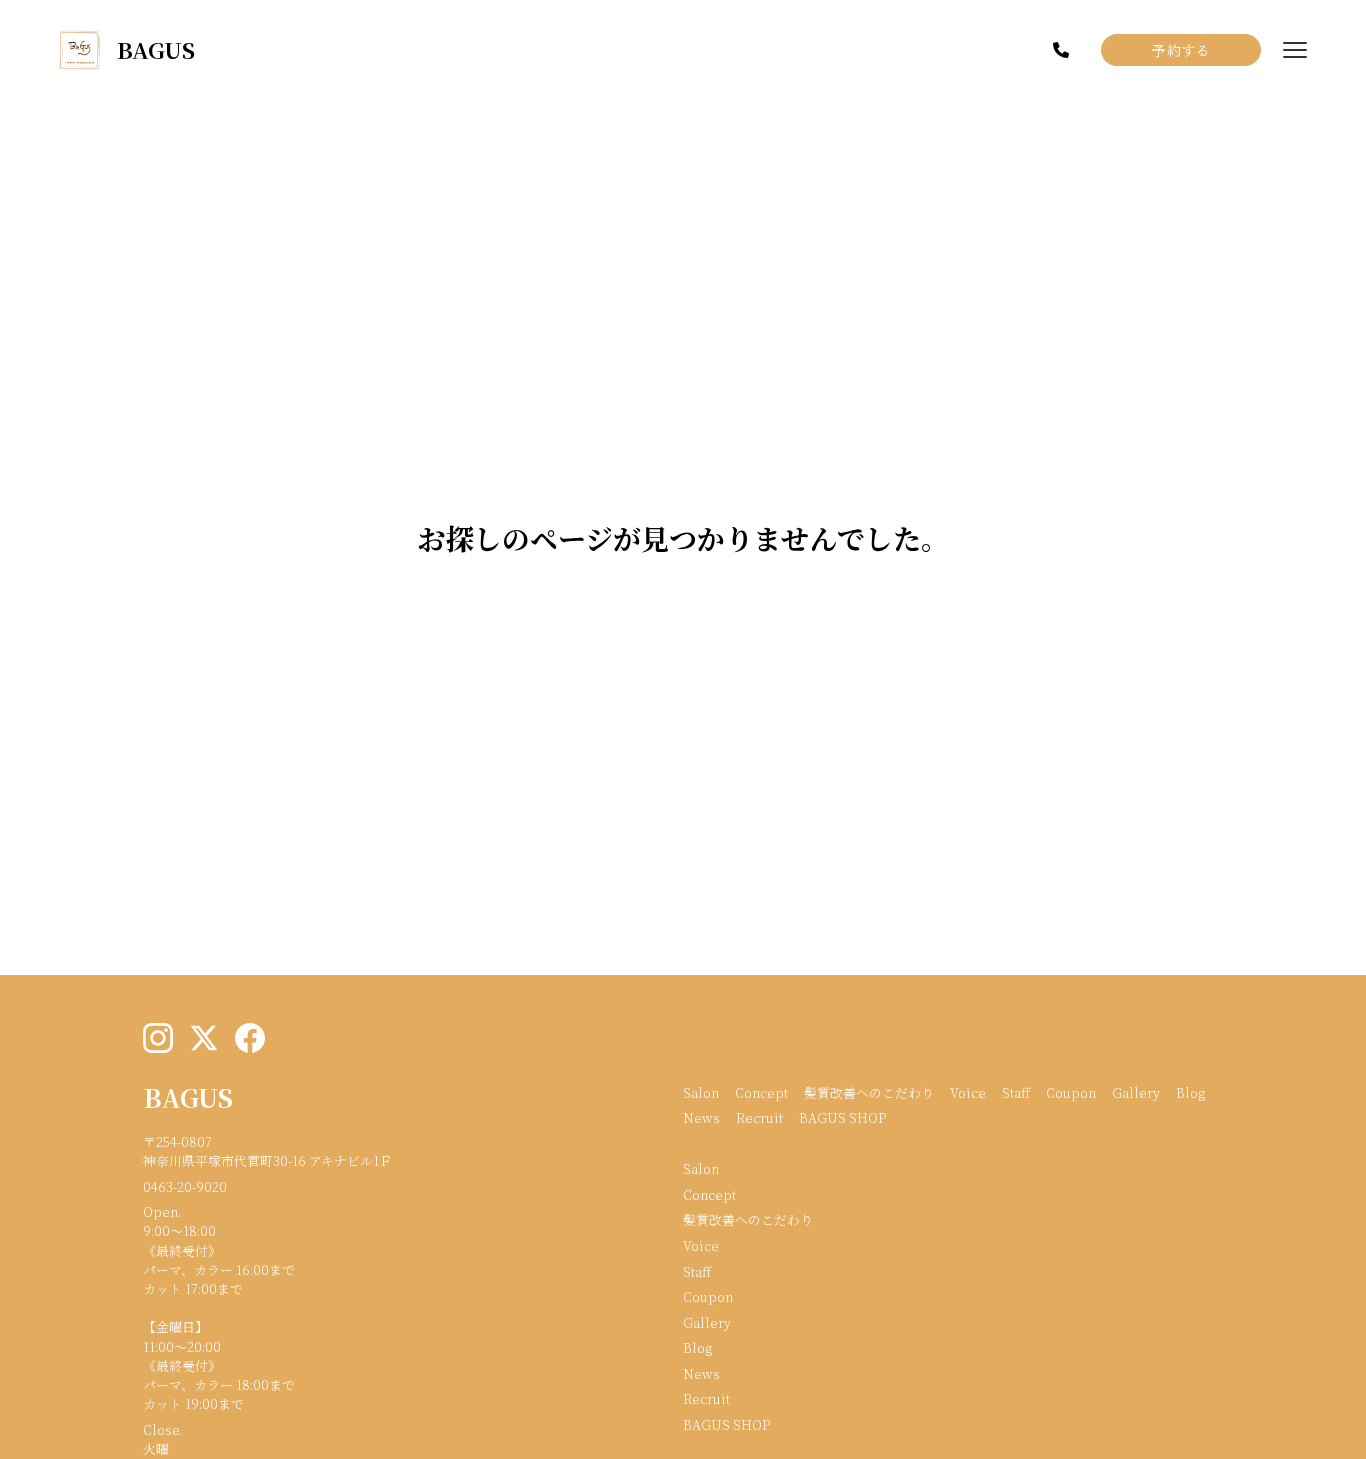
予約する (1181, 50)
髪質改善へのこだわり (869, 1092)
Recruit (759, 1117)
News (701, 1117)
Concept (761, 1092)
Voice (968, 1092)
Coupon (1071, 1092)
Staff (1016, 1092)
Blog (1190, 1092)
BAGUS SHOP (842, 1117)
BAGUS (188, 1097)
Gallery (1136, 1092)
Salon (701, 1092)
